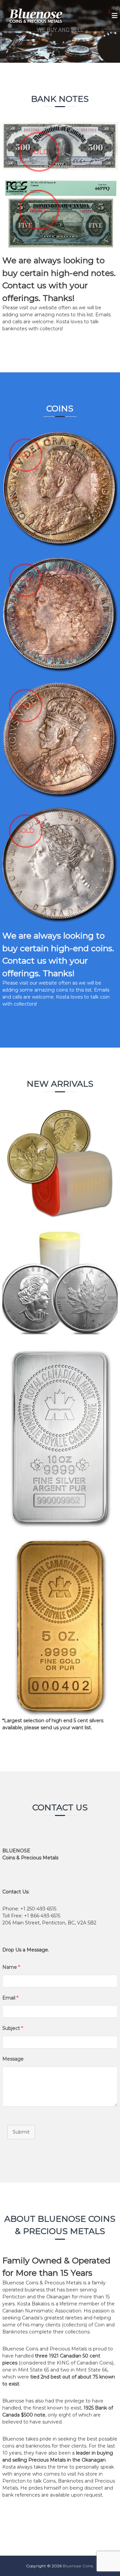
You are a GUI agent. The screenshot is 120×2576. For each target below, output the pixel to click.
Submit (21, 2132)
